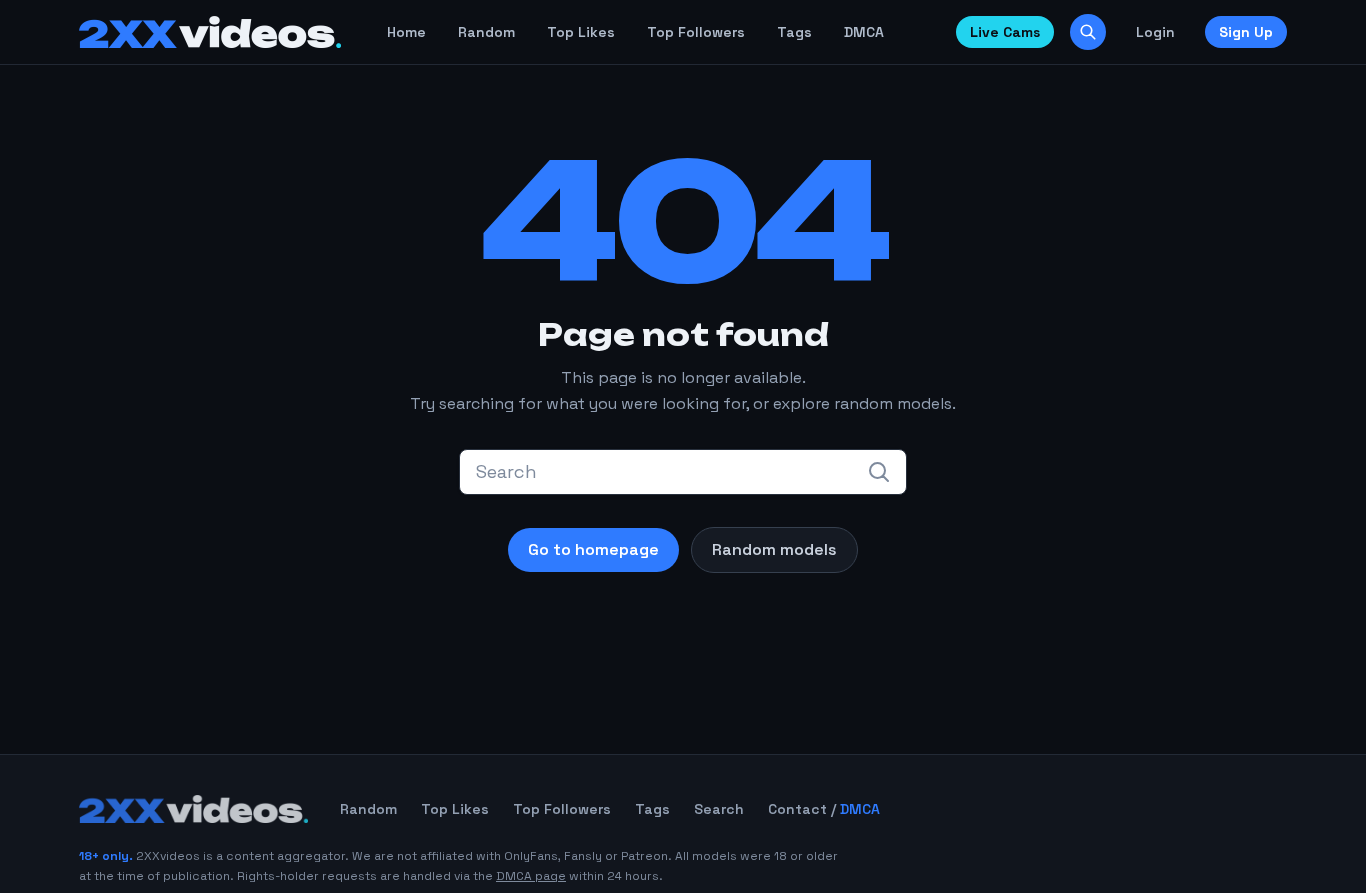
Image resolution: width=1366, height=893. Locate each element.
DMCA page (531, 876)
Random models (774, 549)
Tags (794, 32)
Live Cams (1005, 32)
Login (1155, 32)
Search (719, 809)
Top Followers (696, 32)
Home (406, 32)
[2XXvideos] (210, 32)
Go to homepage (593, 549)
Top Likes (581, 32)
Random (486, 32)
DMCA (864, 32)
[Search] (1088, 32)
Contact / (824, 809)
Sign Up (1246, 32)
